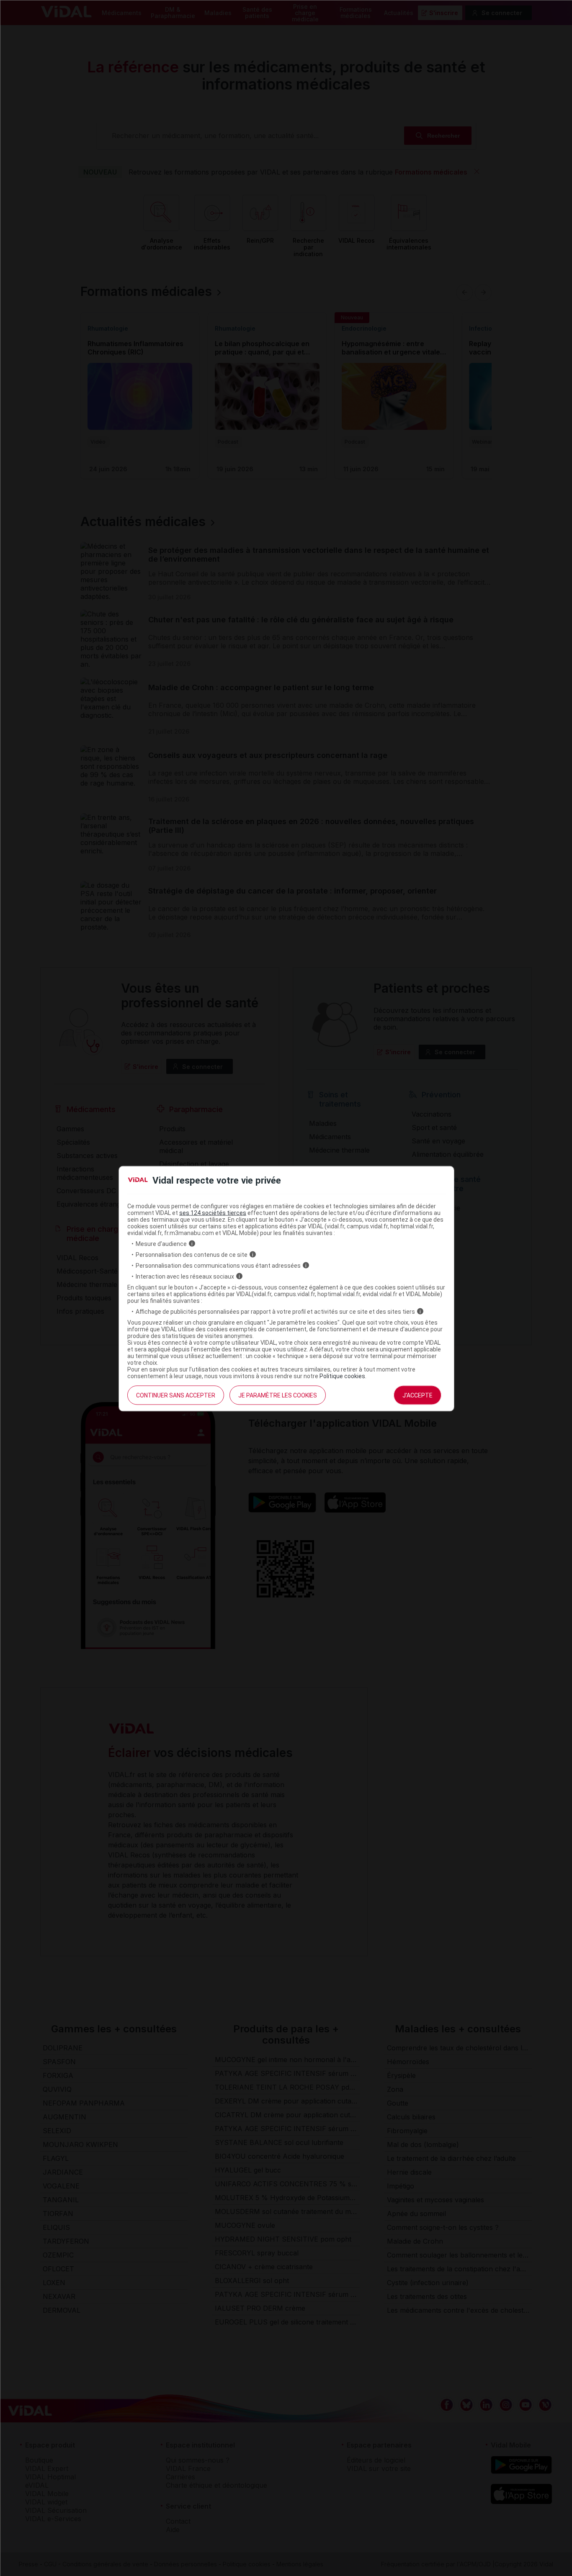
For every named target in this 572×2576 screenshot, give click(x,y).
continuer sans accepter (176, 1395)
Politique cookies (342, 1376)
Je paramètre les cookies (278, 1395)
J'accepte (417, 1395)
